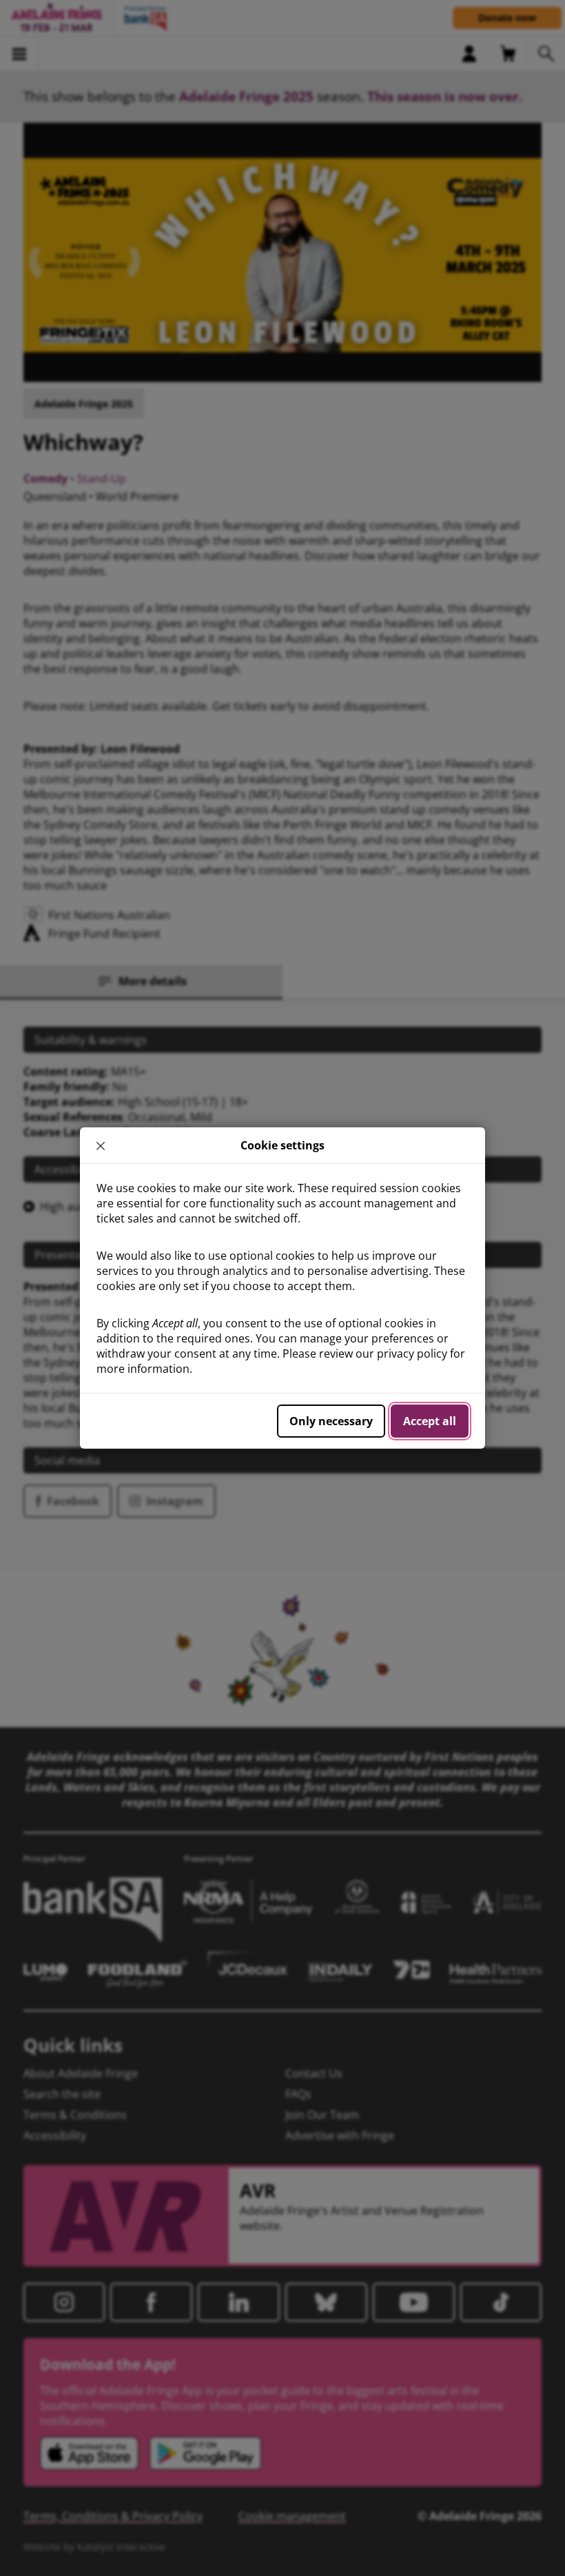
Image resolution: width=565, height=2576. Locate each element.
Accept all (430, 1421)
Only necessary (331, 1421)
